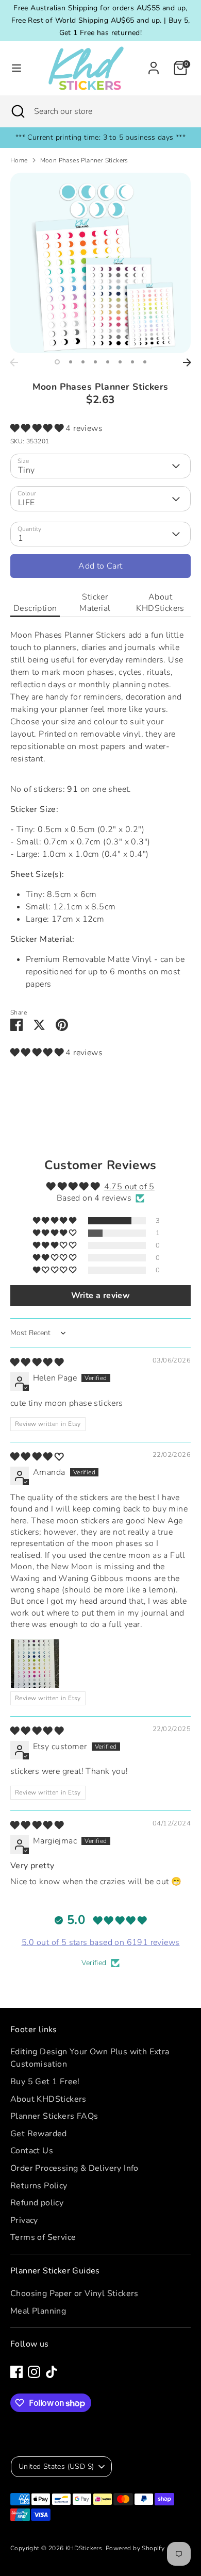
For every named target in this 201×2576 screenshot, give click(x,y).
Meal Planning (38, 2311)
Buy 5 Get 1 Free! (45, 2082)
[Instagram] (34, 2372)
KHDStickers (84, 2548)
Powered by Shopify (135, 2548)
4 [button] (95, 362)
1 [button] (57, 362)
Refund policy (37, 2203)
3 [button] (83, 362)
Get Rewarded (39, 2134)
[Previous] (14, 362)
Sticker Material (95, 603)
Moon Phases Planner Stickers (84, 160)
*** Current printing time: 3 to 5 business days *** (100, 137)
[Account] (154, 64)
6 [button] (120, 362)
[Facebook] (16, 2372)
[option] (100, 263)
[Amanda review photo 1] (35, 1664)
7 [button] (132, 362)
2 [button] (71, 362)
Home (19, 160)
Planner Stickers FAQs (54, 2116)
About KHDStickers (160, 603)
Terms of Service (43, 2237)
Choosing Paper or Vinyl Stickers (74, 2294)
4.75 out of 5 (129, 1187)
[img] (37, 1362)
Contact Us (32, 2151)
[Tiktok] (52, 2372)
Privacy (24, 2220)
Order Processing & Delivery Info (74, 2168)
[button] (38, 428)
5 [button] (108, 362)
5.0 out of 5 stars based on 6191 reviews (101, 1942)
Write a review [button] (101, 1295)
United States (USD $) (56, 2466)
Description (35, 608)
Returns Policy (39, 2186)
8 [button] (145, 362)
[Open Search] (17, 111)
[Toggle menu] (16, 68)
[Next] (187, 362)
